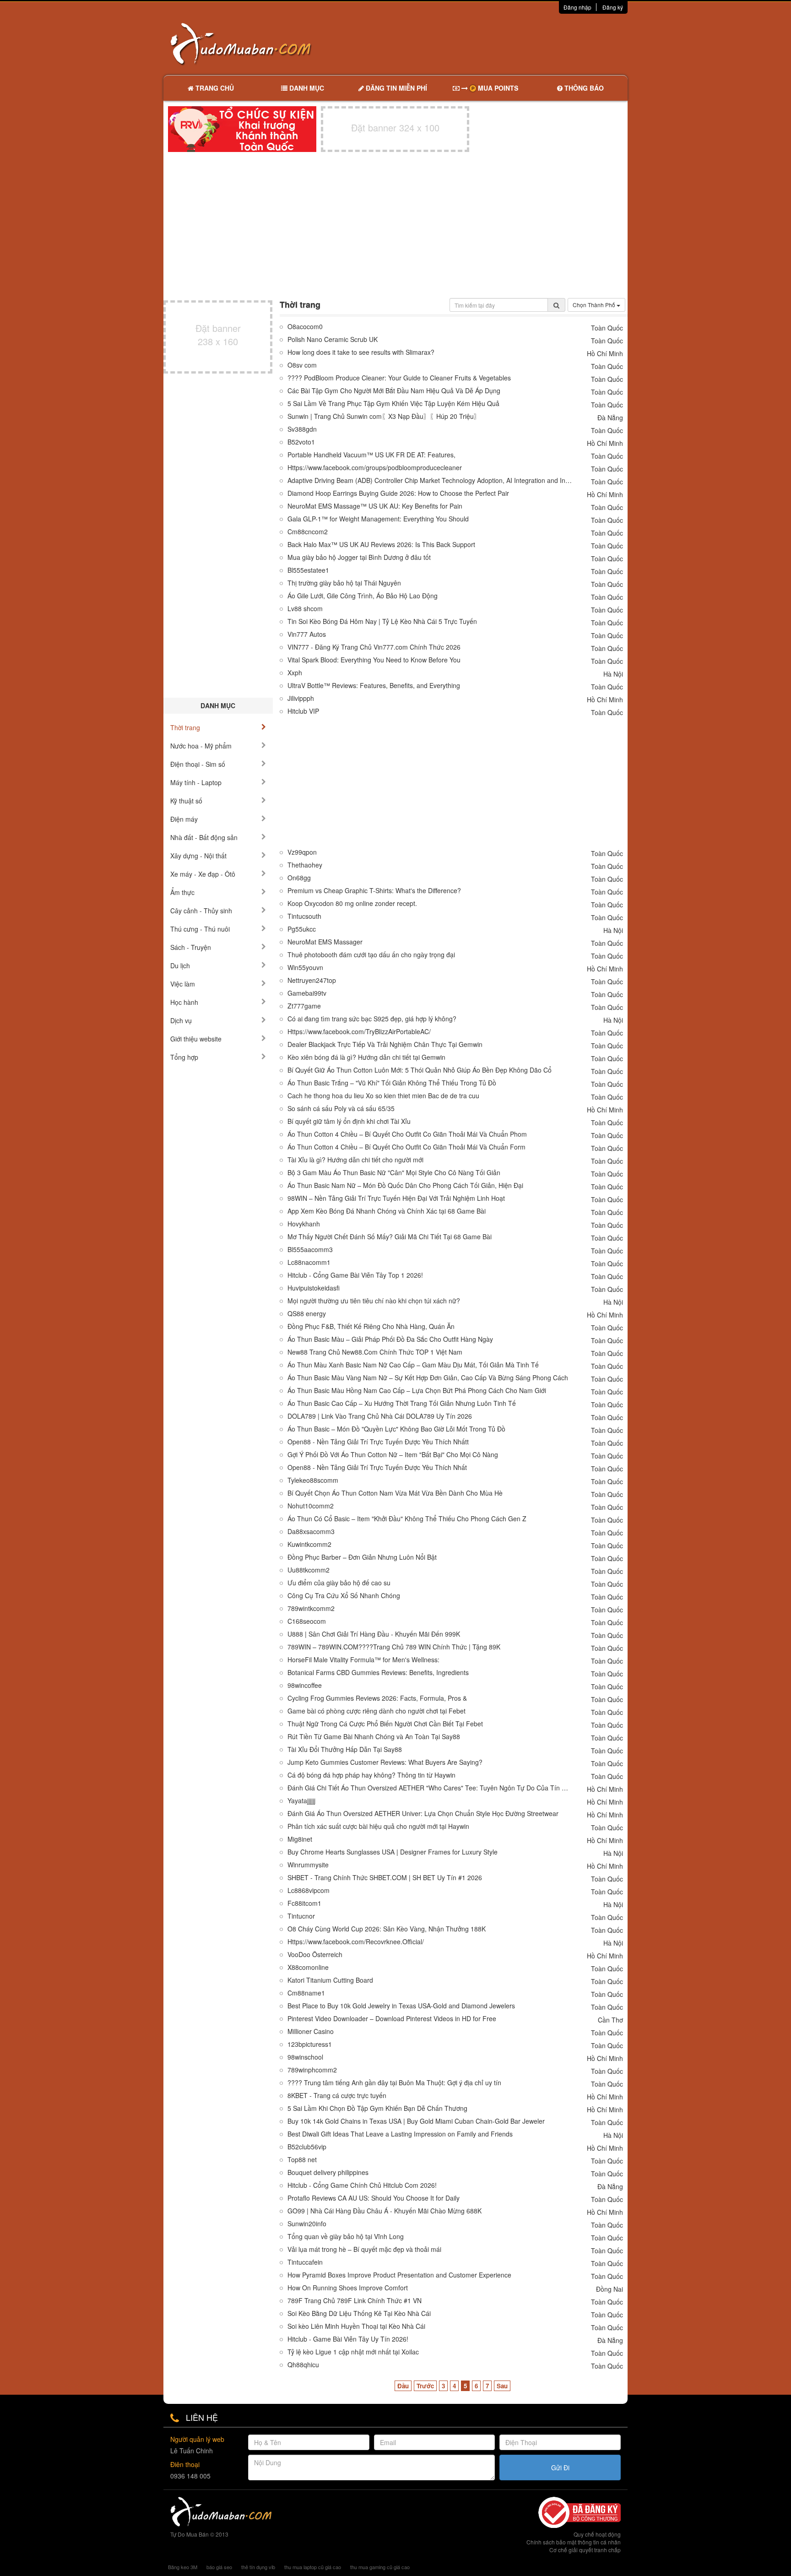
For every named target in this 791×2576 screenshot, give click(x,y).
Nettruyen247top (312, 980)
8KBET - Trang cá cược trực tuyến (337, 2096)
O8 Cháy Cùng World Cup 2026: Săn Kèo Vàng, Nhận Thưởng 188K (387, 1929)
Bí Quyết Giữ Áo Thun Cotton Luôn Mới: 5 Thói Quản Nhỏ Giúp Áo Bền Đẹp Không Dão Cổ (420, 1070)
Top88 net (302, 2160)
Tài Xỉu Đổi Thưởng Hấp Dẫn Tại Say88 (345, 1749)
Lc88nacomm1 (309, 1262)
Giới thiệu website (196, 1039)
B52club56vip (307, 2147)
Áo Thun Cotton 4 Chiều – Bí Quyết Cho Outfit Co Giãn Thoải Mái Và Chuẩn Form (406, 1147)
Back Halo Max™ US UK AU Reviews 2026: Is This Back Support (381, 545)
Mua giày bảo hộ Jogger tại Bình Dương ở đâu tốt (359, 557)
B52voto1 (301, 442)
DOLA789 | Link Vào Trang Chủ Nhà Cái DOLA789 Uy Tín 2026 (380, 1416)
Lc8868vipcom (309, 1890)
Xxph (295, 673)
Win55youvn (305, 968)
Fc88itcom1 (304, 1903)
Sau (502, 2386)
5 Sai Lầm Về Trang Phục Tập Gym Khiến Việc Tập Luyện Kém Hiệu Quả (393, 404)
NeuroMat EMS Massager (325, 942)
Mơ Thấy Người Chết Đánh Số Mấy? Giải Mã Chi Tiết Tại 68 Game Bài (390, 1237)
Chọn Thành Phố (595, 305)
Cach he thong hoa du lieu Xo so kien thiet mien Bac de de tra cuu (383, 1096)
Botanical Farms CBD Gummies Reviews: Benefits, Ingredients (378, 1673)
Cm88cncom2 (308, 532)
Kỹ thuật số (186, 801)
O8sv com (302, 365)
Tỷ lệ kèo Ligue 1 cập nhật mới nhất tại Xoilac (353, 2352)
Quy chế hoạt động (597, 2534)
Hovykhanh (304, 1224)
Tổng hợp (184, 1057)
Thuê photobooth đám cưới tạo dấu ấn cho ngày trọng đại (371, 955)
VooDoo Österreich (315, 1955)
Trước (425, 2386)
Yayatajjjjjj (301, 1801)
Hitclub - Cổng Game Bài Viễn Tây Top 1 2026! (355, 1275)
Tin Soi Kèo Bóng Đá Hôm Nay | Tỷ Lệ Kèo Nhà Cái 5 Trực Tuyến (382, 621)
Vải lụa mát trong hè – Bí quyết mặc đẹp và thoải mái (364, 2249)
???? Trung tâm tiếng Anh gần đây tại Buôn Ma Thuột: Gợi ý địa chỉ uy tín (394, 2083)
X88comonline (308, 1967)
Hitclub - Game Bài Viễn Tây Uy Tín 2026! (348, 2339)
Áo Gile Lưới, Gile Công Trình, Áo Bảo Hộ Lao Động (363, 596)
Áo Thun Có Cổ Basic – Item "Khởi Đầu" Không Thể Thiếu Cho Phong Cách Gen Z (407, 1519)
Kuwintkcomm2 (309, 1544)
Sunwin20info (307, 2224)
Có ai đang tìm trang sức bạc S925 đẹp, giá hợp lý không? (372, 1019)
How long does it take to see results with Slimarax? (361, 352)
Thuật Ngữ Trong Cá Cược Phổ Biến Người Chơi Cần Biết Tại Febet (385, 1724)
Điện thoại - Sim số (198, 764)
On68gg (299, 878)
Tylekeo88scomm (313, 1480)
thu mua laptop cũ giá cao (313, 2567)
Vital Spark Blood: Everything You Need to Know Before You (374, 660)
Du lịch (180, 965)
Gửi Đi (560, 2468)
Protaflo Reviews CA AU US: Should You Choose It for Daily (374, 2198)
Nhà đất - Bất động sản (204, 837)
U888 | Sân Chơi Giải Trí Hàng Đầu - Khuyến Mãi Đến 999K (374, 1634)
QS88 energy (307, 1314)
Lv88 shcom (305, 609)
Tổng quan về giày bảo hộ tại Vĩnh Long (346, 2237)
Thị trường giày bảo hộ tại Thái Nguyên (344, 583)
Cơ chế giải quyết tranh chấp (585, 2550)
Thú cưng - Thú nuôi (200, 929)
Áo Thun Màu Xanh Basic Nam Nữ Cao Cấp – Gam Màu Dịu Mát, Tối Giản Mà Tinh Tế (413, 1365)
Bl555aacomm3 (310, 1250)
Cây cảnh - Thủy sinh (201, 911)
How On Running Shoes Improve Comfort (348, 2288)
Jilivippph (301, 698)
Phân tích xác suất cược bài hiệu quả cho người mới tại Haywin (378, 1826)
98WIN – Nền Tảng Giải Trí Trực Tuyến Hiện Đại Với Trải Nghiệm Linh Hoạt (396, 1198)
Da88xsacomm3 (311, 1532)
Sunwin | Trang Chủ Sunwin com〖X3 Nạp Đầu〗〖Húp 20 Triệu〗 (384, 416)
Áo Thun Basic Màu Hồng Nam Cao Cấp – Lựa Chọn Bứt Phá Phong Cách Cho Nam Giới (417, 1391)
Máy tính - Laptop (196, 782)
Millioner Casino (311, 2031)
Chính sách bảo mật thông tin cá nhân (574, 2542)
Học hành (184, 1002)
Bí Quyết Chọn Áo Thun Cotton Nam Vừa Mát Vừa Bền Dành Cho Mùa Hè (395, 1493)
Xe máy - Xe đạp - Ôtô (203, 874)
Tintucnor (301, 1916)
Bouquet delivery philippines (328, 2172)
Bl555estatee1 (308, 570)
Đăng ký (613, 7)
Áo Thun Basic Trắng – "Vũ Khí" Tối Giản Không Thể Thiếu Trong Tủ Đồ (392, 1083)
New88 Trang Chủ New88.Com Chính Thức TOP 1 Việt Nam (375, 1352)
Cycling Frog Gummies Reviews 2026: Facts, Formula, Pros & (377, 1698)
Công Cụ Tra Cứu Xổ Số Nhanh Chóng (344, 1596)
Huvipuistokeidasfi (314, 1288)
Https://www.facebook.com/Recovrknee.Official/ (356, 1942)
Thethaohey (305, 865)
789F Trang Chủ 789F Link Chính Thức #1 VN (355, 2301)
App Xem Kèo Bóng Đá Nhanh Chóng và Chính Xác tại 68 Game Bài (387, 1211)
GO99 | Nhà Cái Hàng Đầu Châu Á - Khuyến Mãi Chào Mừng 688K (385, 2211)
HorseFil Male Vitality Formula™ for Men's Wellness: (363, 1660)
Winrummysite (308, 1865)
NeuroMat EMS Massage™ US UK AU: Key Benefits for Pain (375, 506)
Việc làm (183, 984)
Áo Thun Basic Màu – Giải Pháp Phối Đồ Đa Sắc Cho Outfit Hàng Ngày (390, 1339)
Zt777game (304, 1006)
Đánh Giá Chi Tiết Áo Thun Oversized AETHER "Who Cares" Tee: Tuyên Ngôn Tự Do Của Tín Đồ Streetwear (430, 1788)
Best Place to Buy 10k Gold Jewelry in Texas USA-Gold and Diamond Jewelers (401, 2006)
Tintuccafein (305, 2262)
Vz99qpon (302, 852)
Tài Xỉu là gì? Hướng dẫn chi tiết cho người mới (355, 1160)
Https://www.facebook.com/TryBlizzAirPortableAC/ (359, 1032)
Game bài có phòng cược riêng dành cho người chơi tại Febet (377, 1711)
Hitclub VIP (303, 711)
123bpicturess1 (310, 2044)
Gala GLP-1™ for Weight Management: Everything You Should (378, 519)
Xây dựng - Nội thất (198, 856)
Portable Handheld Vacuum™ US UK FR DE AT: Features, (371, 455)
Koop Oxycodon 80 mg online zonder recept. (352, 903)
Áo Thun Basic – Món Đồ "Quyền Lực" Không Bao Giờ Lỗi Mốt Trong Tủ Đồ (396, 1429)
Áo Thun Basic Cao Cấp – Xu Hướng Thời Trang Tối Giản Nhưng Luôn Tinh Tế (402, 1403)
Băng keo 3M (183, 2567)
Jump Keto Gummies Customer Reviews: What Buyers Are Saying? (385, 1762)
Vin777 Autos (307, 634)
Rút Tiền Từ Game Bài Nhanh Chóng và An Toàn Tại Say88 (374, 1737)
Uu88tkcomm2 (309, 1570)
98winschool (305, 2057)
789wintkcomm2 (311, 1608)
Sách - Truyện (191, 947)
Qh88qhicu (303, 2365)
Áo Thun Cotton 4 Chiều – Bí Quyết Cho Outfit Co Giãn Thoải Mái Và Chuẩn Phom (407, 1134)
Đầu (403, 2386)
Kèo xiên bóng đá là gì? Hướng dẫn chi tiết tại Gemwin (366, 1057)
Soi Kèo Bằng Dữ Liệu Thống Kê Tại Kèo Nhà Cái (359, 2313)
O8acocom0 (305, 327)
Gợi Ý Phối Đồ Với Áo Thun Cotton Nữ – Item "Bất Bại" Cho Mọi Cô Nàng (393, 1455)
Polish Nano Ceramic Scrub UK (333, 339)
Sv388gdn (302, 429)
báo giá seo (219, 2567)
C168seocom (307, 1621)
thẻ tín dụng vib (258, 2567)
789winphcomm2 (312, 2070)
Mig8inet (300, 1839)
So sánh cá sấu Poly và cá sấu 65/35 (341, 1109)
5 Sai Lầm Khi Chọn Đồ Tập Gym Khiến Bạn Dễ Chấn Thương (377, 2108)
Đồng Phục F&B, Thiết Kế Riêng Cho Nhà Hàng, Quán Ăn (371, 1326)
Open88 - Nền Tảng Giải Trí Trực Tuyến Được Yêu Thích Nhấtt (378, 1442)
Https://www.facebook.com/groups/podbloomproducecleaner (375, 468)
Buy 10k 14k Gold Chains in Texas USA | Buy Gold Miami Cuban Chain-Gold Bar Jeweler (416, 2121)
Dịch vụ (181, 1020)
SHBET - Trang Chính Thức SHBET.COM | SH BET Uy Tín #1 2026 (385, 1878)
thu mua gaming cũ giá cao (380, 2567)
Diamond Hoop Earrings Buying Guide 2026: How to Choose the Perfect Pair (398, 493)
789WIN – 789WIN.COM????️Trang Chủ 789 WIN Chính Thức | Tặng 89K (394, 1647)
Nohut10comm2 (311, 1506)
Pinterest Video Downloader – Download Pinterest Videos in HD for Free (392, 2019)
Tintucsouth (304, 916)
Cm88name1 (306, 1993)
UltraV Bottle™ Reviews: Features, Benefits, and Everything (374, 686)
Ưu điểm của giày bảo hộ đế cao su (339, 1583)
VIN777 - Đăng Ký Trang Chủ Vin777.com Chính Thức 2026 (374, 647)
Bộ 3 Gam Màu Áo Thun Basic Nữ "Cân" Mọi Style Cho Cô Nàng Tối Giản (394, 1173)
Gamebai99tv (307, 993)
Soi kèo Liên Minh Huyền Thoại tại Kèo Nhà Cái (356, 2326)
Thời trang (185, 727)
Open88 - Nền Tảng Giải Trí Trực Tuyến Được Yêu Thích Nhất (377, 1467)
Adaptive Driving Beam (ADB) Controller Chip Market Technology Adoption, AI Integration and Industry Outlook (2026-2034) (430, 480)
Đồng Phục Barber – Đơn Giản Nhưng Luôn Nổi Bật (362, 1557)
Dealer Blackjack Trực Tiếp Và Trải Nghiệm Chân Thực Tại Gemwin (385, 1044)
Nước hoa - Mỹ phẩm (201, 746)
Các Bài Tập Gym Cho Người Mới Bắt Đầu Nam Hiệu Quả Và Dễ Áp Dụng (394, 391)
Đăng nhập (577, 7)
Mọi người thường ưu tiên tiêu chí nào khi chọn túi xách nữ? (374, 1301)
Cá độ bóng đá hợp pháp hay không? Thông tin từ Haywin (371, 1775)
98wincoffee (305, 1685)
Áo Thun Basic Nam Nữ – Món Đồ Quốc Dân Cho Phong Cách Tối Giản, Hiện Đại (405, 1185)
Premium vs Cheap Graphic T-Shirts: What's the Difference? (374, 891)
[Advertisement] (492, 43)
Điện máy (184, 819)
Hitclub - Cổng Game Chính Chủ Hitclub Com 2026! (362, 2185)
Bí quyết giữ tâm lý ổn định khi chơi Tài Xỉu (349, 1121)
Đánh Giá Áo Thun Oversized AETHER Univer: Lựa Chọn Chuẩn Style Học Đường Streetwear (423, 1814)
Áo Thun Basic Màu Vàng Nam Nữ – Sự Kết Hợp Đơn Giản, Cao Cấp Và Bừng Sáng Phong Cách (428, 1378)
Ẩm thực (182, 892)
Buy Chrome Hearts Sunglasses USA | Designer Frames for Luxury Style (393, 1852)
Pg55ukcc (302, 929)
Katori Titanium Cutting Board (330, 1980)
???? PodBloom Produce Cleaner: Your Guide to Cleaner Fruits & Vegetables (399, 378)
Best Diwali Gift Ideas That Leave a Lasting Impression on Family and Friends (400, 2134)
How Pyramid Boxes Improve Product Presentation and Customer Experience (399, 2275)
